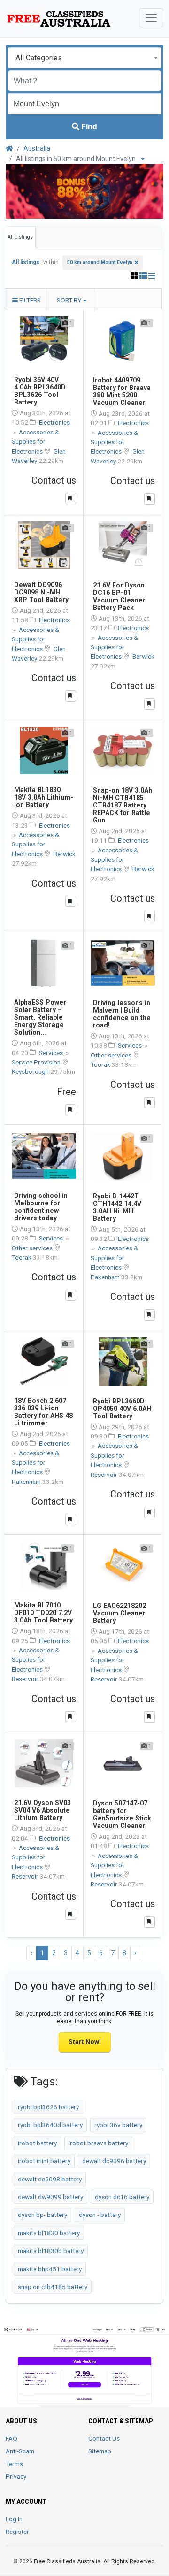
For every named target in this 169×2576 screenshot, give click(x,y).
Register (17, 2532)
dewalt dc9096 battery (114, 2161)
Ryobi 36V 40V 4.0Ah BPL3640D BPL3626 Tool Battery (40, 391)
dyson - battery (100, 2215)
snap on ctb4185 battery (53, 2287)
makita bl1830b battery (51, 2251)
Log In (14, 2519)
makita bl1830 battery (49, 2233)
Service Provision (37, 1062)
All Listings (20, 237)
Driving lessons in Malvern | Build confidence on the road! (122, 1014)
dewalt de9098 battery (50, 2179)
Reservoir (105, 1475)
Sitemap (100, 2451)
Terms (14, 2464)
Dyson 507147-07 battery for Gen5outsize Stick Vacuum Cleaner (122, 1814)
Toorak (101, 1064)
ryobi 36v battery (118, 2125)
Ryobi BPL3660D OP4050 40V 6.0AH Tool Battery (122, 1409)
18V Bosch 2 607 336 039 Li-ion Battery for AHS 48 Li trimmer (43, 1412)
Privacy (16, 2476)
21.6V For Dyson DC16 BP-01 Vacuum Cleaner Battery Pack (119, 596)
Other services (112, 1055)
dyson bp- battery (42, 2215)
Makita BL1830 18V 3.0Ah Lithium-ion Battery (44, 797)
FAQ (12, 2438)
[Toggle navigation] (151, 18)
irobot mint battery (44, 2161)
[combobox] (84, 58)
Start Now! (85, 2042)
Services (52, 1053)
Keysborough (31, 1071)
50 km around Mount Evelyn (100, 262)
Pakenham (106, 1277)
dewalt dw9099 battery (50, 2197)
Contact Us (104, 2438)
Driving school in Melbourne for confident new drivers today (41, 1207)
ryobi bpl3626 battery (48, 2107)
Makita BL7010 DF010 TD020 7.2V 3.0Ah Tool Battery (43, 1613)
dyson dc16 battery (122, 2197)
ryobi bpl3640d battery (50, 2125)
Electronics (54, 422)
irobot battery (37, 2143)
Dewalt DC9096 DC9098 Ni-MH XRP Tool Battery (41, 592)
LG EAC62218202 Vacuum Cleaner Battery (119, 1613)
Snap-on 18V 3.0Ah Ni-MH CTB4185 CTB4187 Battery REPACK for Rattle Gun (123, 805)
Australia (37, 148)
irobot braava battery (98, 2143)
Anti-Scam (20, 2451)
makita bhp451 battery (50, 2269)
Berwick (143, 656)
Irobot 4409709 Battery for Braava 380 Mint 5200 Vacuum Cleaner (122, 391)
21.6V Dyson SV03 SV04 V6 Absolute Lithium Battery (42, 1810)
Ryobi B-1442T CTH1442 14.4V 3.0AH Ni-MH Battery (117, 1207)
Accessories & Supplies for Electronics (35, 442)
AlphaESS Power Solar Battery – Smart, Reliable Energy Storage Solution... (40, 1017)
